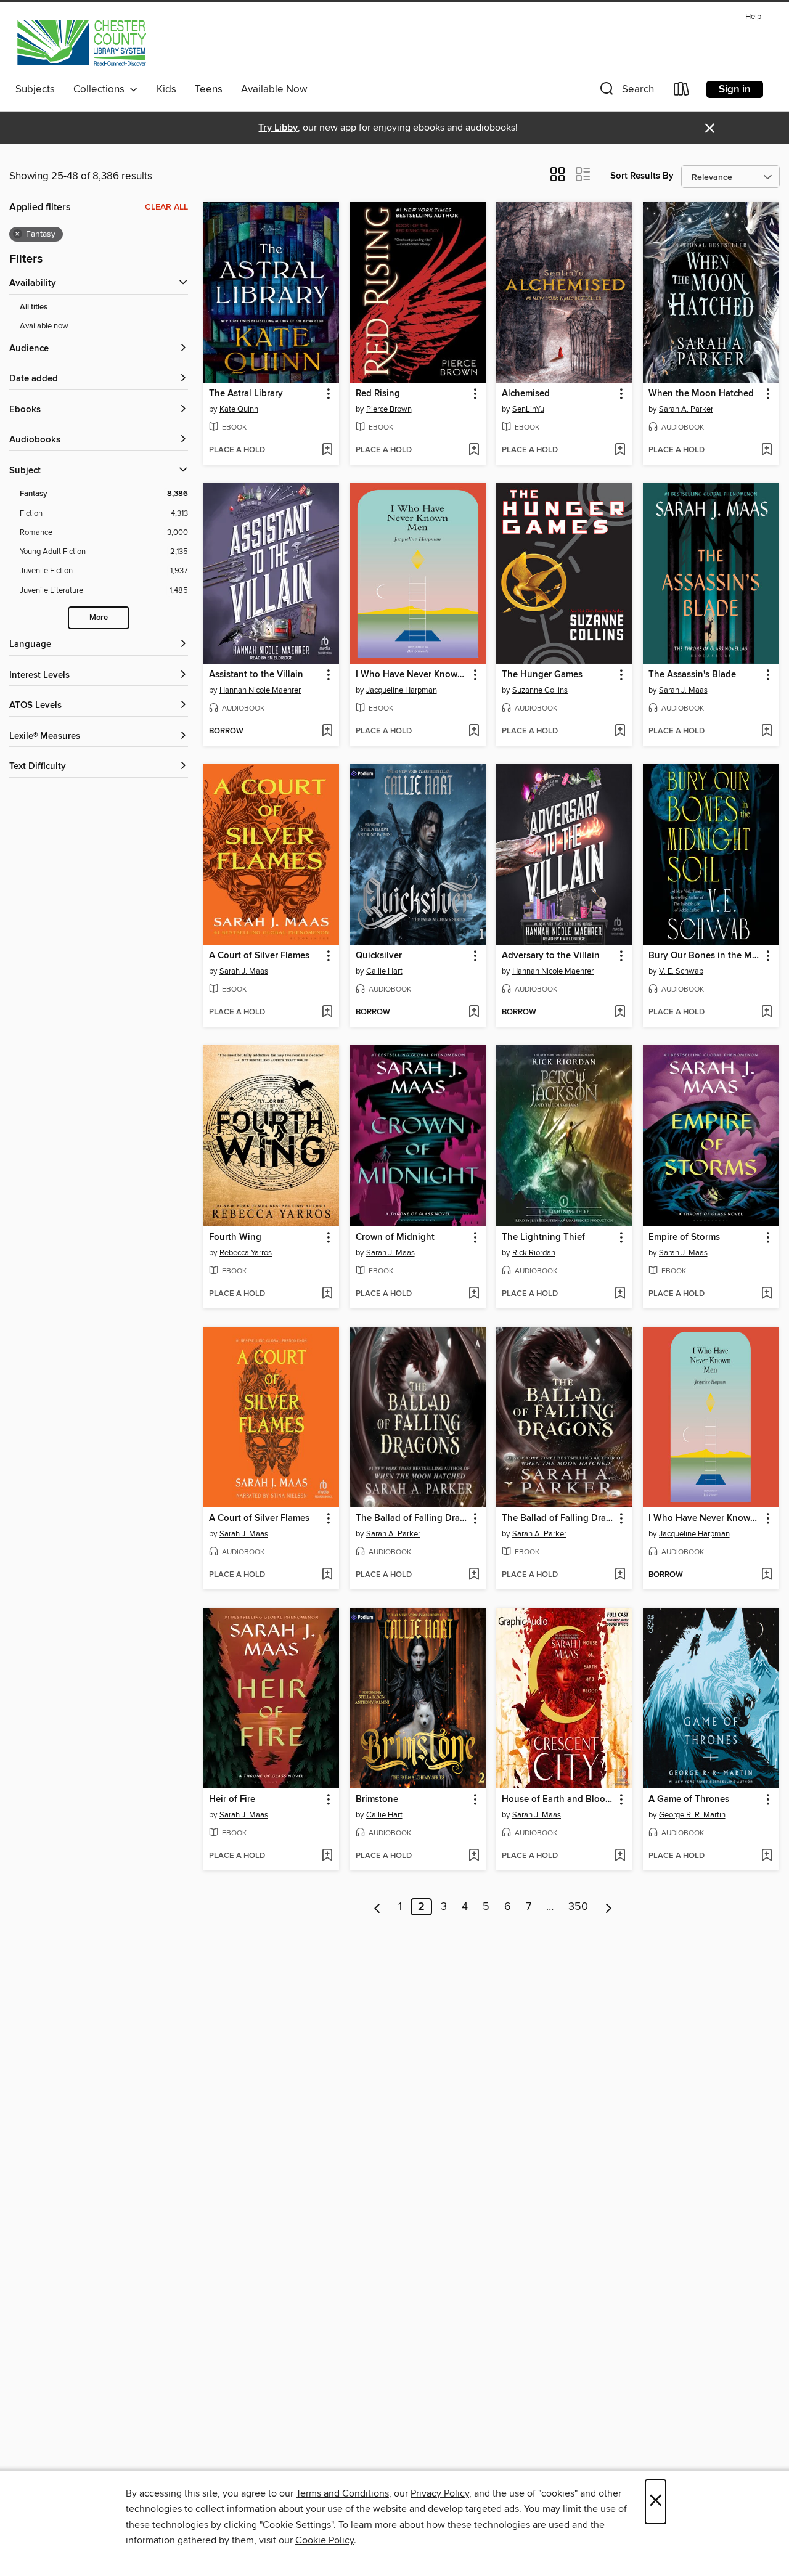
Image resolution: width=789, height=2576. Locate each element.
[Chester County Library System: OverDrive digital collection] (81, 43)
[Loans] (682, 92)
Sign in (735, 89)
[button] (626, 92)
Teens (209, 89)
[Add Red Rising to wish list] (474, 450)
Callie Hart (384, 971)
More (99, 618)
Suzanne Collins (540, 690)
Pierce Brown (389, 409)
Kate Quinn (239, 409)
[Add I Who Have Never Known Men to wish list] (474, 732)
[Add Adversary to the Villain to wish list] (620, 1013)
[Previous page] (378, 1907)
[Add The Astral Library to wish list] (327, 450)
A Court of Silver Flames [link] (259, 956)
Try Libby (278, 128)
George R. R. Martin (692, 1815)
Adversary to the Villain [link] (551, 956)
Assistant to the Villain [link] (256, 675)
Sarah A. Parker (686, 409)
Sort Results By (642, 176)
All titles (34, 307)
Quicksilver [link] (379, 956)
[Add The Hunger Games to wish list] (620, 732)
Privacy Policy (440, 2493)
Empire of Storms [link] (684, 1237)
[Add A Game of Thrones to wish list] (767, 1856)
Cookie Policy (325, 2540)
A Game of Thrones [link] (689, 1800)
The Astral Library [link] (246, 394)
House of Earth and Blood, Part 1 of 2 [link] (558, 1800)
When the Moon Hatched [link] (701, 394)
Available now (44, 326)
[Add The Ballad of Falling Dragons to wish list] (474, 1575)
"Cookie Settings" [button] (296, 2525)
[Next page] (609, 1907)
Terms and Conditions (342, 2493)
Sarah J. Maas (683, 690)
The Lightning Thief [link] (543, 1237)
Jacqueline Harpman (402, 690)
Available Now (274, 89)
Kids (166, 89)
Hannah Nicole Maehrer (260, 690)
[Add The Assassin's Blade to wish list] (767, 732)
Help (753, 17)
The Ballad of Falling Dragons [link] (412, 1518)
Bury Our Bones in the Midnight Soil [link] (705, 956)
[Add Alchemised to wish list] (620, 450)
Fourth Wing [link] (235, 1237)
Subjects (35, 89)
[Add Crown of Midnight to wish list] (474, 1294)
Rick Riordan (534, 1253)
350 (578, 1907)
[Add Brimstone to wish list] (474, 1856)
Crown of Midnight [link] (395, 1237)
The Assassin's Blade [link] (692, 675)
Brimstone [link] (377, 1800)
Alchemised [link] (526, 394)
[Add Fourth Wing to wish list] (327, 1294)
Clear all (166, 207)
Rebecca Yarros (246, 1253)
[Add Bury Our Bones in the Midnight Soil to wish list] (767, 1013)
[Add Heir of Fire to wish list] (327, 1856)
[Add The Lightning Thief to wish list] (620, 1294)
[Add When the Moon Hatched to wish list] (767, 450)
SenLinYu (528, 409)
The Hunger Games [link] (542, 675)
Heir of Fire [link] (232, 1800)
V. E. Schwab (681, 971)
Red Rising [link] (378, 394)
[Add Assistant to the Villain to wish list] (327, 732)
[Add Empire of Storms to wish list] (767, 1294)
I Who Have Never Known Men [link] (412, 675)
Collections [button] (101, 89)
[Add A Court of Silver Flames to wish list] (327, 1013)
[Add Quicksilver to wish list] (474, 1013)
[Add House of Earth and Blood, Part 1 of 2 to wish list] (620, 1856)
